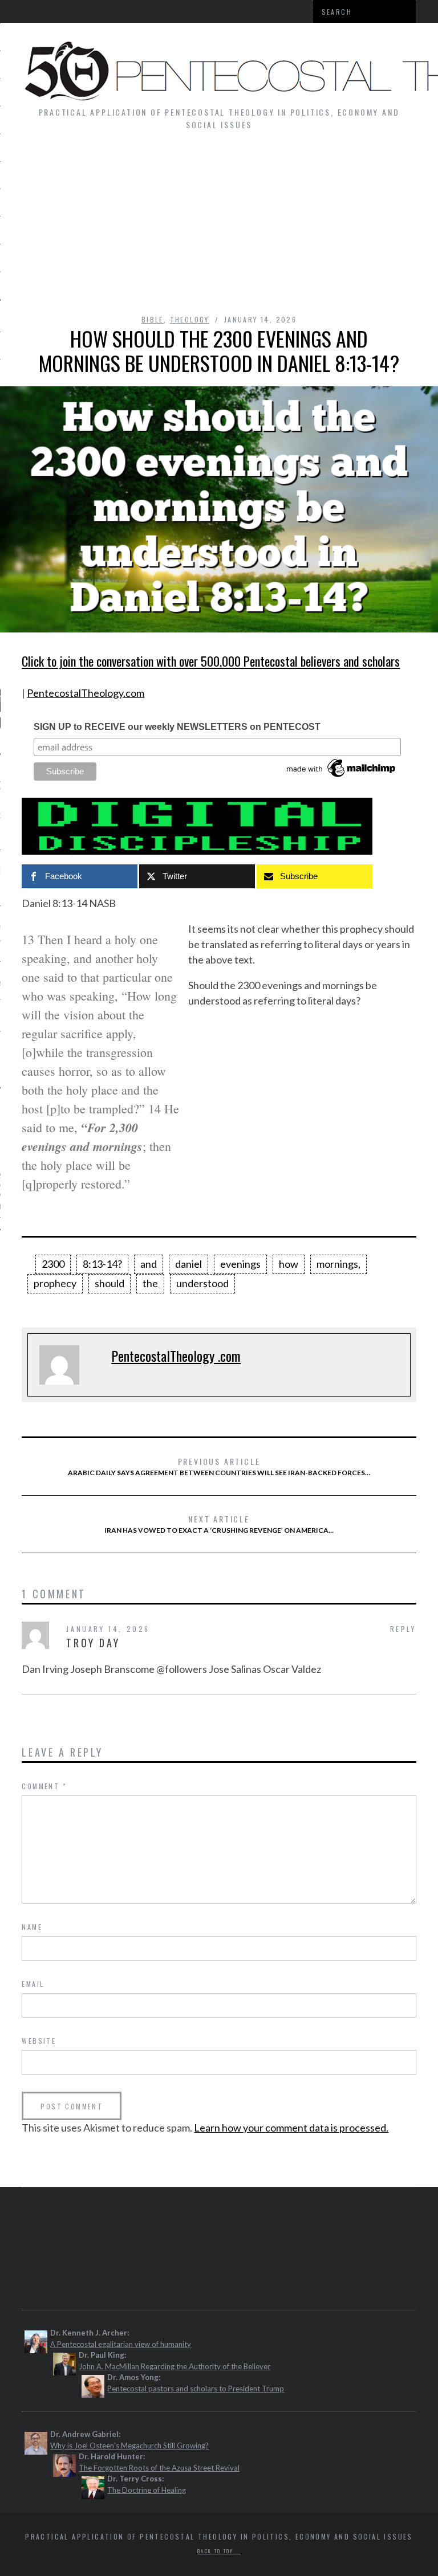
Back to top (217, 2551)
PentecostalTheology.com (86, 693)
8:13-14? (102, 1264)
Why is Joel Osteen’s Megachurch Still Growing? (129, 2446)
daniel (188, 1264)
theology (190, 319)
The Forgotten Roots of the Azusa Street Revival (159, 2468)
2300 (53, 1264)
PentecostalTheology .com (176, 1356)
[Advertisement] (219, 228)
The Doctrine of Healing (147, 2490)
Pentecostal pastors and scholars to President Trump (196, 2389)
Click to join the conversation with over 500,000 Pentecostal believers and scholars (211, 661)
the (150, 1283)
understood (202, 1283)
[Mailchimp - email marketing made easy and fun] (342, 777)
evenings (240, 1264)
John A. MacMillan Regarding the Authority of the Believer (175, 2366)
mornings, (338, 1264)
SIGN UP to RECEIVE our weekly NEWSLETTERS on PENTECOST (177, 727)
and (149, 1264)
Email (33, 1984)
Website (39, 2041)
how (289, 1264)
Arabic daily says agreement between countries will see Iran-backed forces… (219, 1466)
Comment (44, 1786)
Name (32, 1927)
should (109, 1283)
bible (153, 319)
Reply (403, 1629)
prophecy (55, 1283)
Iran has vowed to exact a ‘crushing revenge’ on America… (219, 1524)
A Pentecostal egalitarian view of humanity (121, 2344)
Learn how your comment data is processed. (291, 2128)
